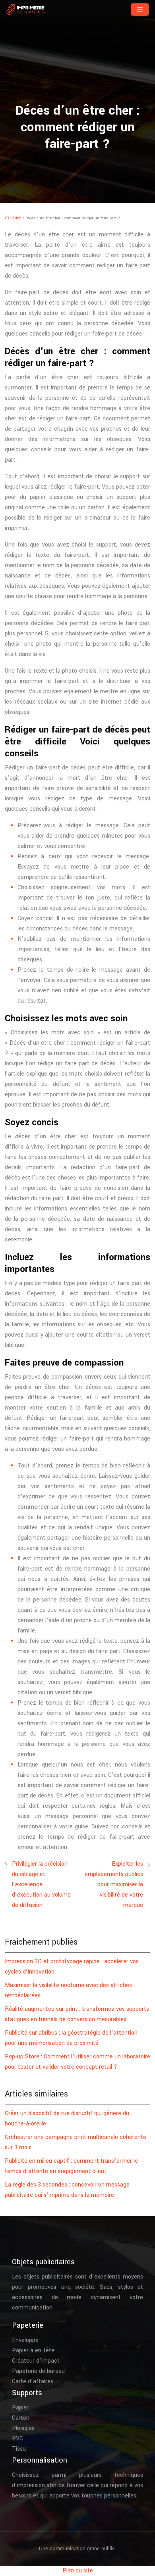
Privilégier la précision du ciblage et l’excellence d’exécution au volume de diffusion (41, 1885)
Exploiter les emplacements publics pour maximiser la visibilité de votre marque (114, 1885)
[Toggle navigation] (140, 10)
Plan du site (78, 2571)
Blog (17, 218)
